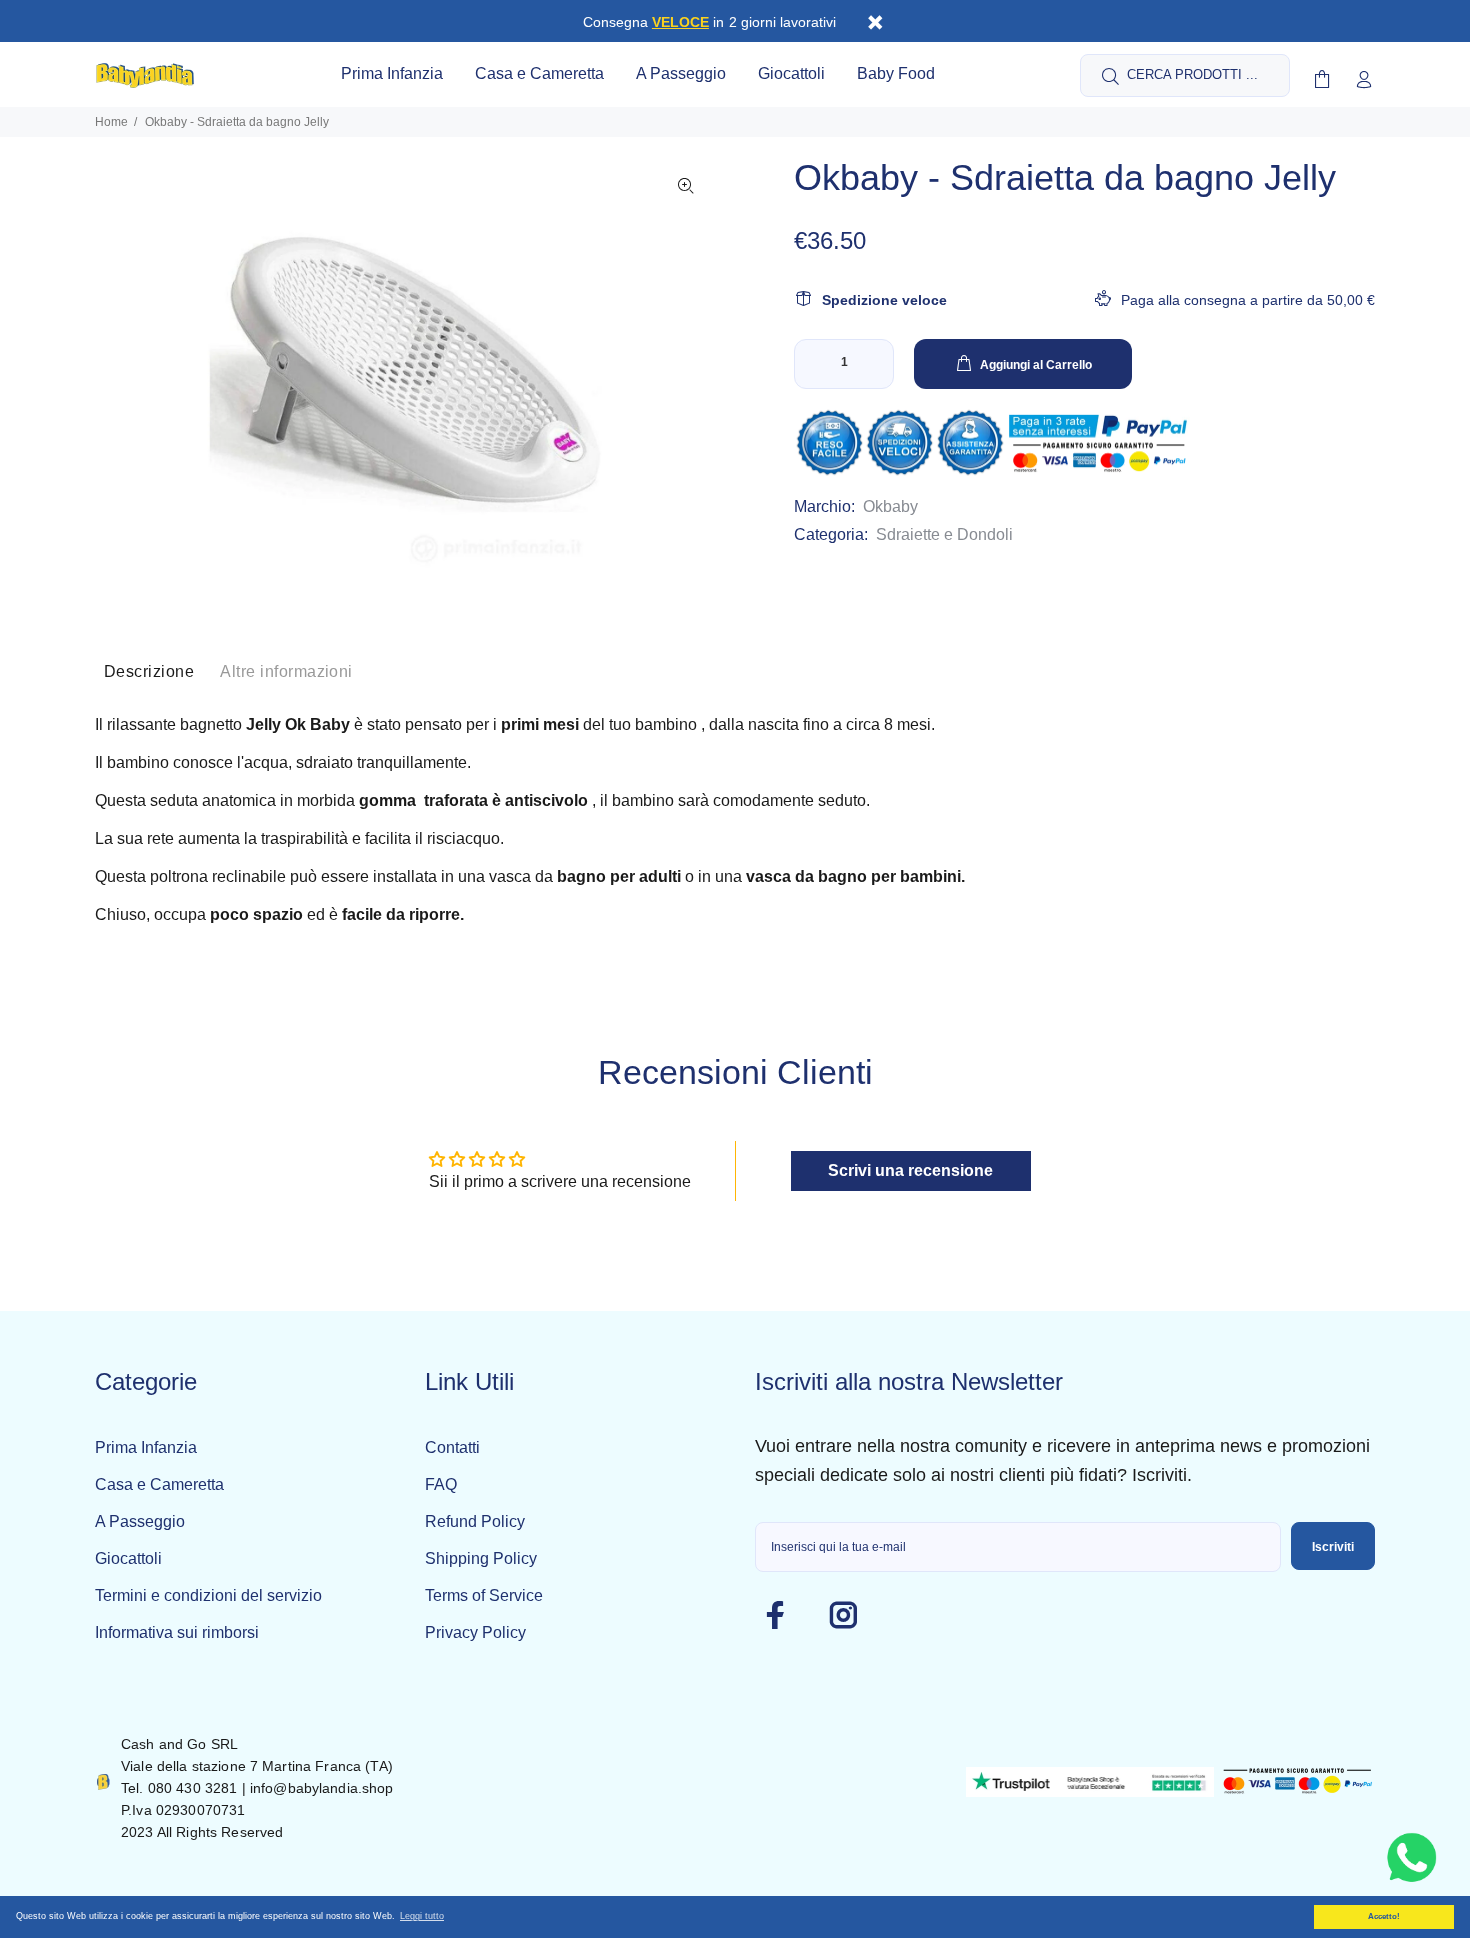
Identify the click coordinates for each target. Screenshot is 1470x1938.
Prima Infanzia (146, 1447)
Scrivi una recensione (910, 1170)
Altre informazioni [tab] (286, 671)
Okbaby (890, 506)
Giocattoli (128, 1558)
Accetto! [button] (1384, 1916)
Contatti (452, 1447)
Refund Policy (475, 1521)
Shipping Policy (481, 1558)
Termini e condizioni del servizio (208, 1595)
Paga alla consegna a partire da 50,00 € (1248, 300)
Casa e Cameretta (159, 1484)
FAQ (441, 1484)
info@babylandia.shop (322, 1788)
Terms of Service (484, 1595)
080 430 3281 (193, 1788)
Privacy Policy (475, 1632)
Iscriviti (1333, 1547)
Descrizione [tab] (149, 671)
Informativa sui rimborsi (177, 1632)
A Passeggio (140, 1521)
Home (111, 122)
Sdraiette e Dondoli (944, 534)
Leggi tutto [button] (422, 1916)
